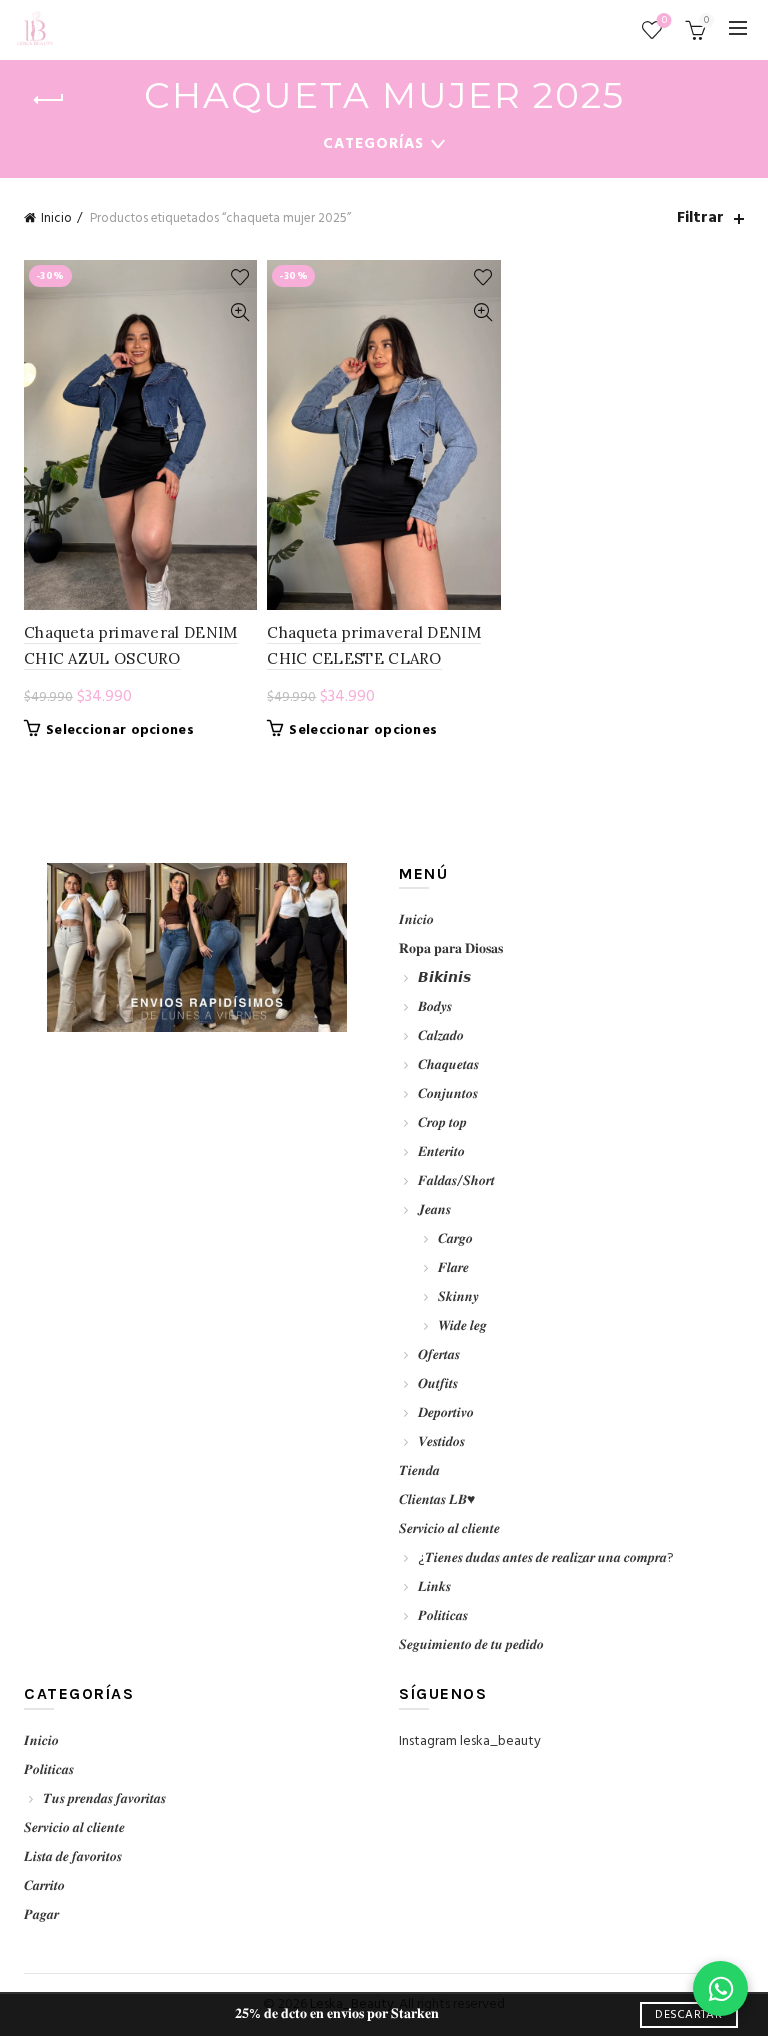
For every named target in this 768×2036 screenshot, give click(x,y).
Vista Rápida (239, 312)
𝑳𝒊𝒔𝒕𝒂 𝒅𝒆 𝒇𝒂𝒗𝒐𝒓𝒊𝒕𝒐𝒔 (73, 1857)
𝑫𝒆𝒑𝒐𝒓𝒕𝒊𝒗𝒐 (446, 1413)
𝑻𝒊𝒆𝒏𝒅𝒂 (419, 1471)
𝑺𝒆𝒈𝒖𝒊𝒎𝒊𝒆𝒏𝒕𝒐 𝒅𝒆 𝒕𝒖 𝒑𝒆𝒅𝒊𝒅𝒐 (471, 1645)
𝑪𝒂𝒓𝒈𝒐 (455, 1239)
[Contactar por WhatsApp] (720, 1988)
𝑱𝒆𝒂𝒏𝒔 (434, 1210)
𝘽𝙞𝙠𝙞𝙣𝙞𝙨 (444, 978)
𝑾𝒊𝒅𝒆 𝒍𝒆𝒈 (462, 1326)
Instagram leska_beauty (470, 1741)
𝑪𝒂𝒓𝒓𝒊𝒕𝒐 (44, 1886)
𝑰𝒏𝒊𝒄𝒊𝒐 (416, 920)
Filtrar (700, 218)
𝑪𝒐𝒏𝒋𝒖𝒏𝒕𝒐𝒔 (448, 1094)
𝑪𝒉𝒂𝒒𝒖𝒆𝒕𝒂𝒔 (448, 1065)
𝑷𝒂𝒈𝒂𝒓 (41, 1915)
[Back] (49, 100)
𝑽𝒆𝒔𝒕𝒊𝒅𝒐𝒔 (441, 1442)
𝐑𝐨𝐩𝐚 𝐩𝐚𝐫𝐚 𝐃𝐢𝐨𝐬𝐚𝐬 (451, 949)
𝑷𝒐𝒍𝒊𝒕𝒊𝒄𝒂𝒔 (443, 1616)
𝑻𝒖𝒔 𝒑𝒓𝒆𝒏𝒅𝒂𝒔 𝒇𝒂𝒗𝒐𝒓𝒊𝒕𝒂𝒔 (104, 1799)
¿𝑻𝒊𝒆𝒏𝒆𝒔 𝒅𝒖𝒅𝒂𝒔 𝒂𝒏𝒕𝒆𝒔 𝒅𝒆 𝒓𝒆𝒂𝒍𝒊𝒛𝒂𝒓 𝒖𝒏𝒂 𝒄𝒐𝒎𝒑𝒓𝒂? (546, 1558)
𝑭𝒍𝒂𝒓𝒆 (453, 1268)
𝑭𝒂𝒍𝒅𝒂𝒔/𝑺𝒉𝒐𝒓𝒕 (456, 1181)
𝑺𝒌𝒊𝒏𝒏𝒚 (458, 1297)
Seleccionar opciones (120, 731)
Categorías (373, 144)
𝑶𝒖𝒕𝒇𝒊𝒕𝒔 (438, 1384)
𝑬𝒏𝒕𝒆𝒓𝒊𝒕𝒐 (441, 1152)
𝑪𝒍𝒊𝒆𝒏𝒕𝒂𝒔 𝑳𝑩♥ (437, 1500)
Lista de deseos (664, 21)
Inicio (56, 218)
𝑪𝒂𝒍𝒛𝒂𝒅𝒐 (441, 1036)
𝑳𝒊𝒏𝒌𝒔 (434, 1587)
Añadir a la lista (239, 277)
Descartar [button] (688, 2015)
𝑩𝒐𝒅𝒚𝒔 (435, 1007)
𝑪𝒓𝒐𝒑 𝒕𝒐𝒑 (442, 1123)
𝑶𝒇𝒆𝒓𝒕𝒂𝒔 (439, 1355)
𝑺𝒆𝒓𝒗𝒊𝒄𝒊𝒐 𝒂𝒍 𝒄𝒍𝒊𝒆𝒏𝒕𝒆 (449, 1529)
